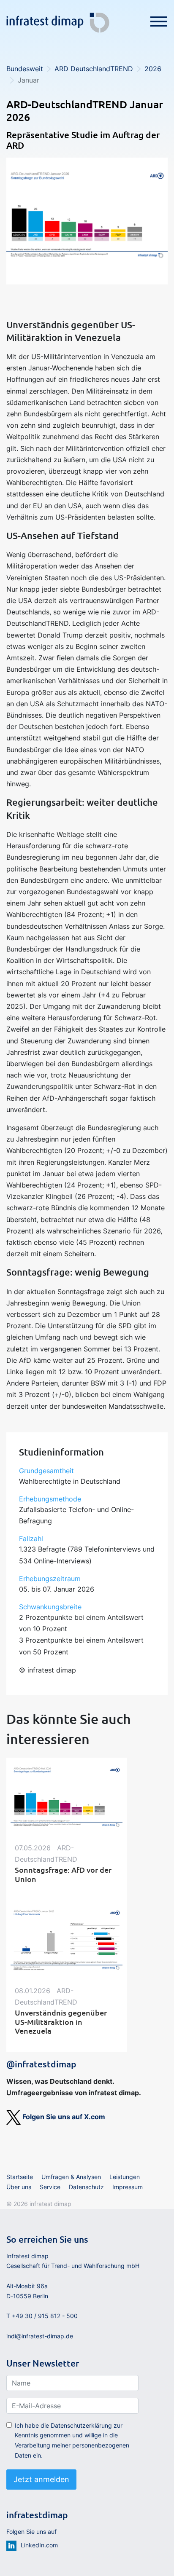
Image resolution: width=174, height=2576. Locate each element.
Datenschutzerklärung (81, 2425)
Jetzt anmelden (41, 2479)
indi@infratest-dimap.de (40, 2336)
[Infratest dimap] (58, 20)
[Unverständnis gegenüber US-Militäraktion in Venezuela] (67, 1940)
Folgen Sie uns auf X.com (63, 2117)
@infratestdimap (41, 2064)
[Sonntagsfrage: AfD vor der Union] (67, 1797)
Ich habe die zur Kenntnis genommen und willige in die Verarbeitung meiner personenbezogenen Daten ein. (72, 2440)
